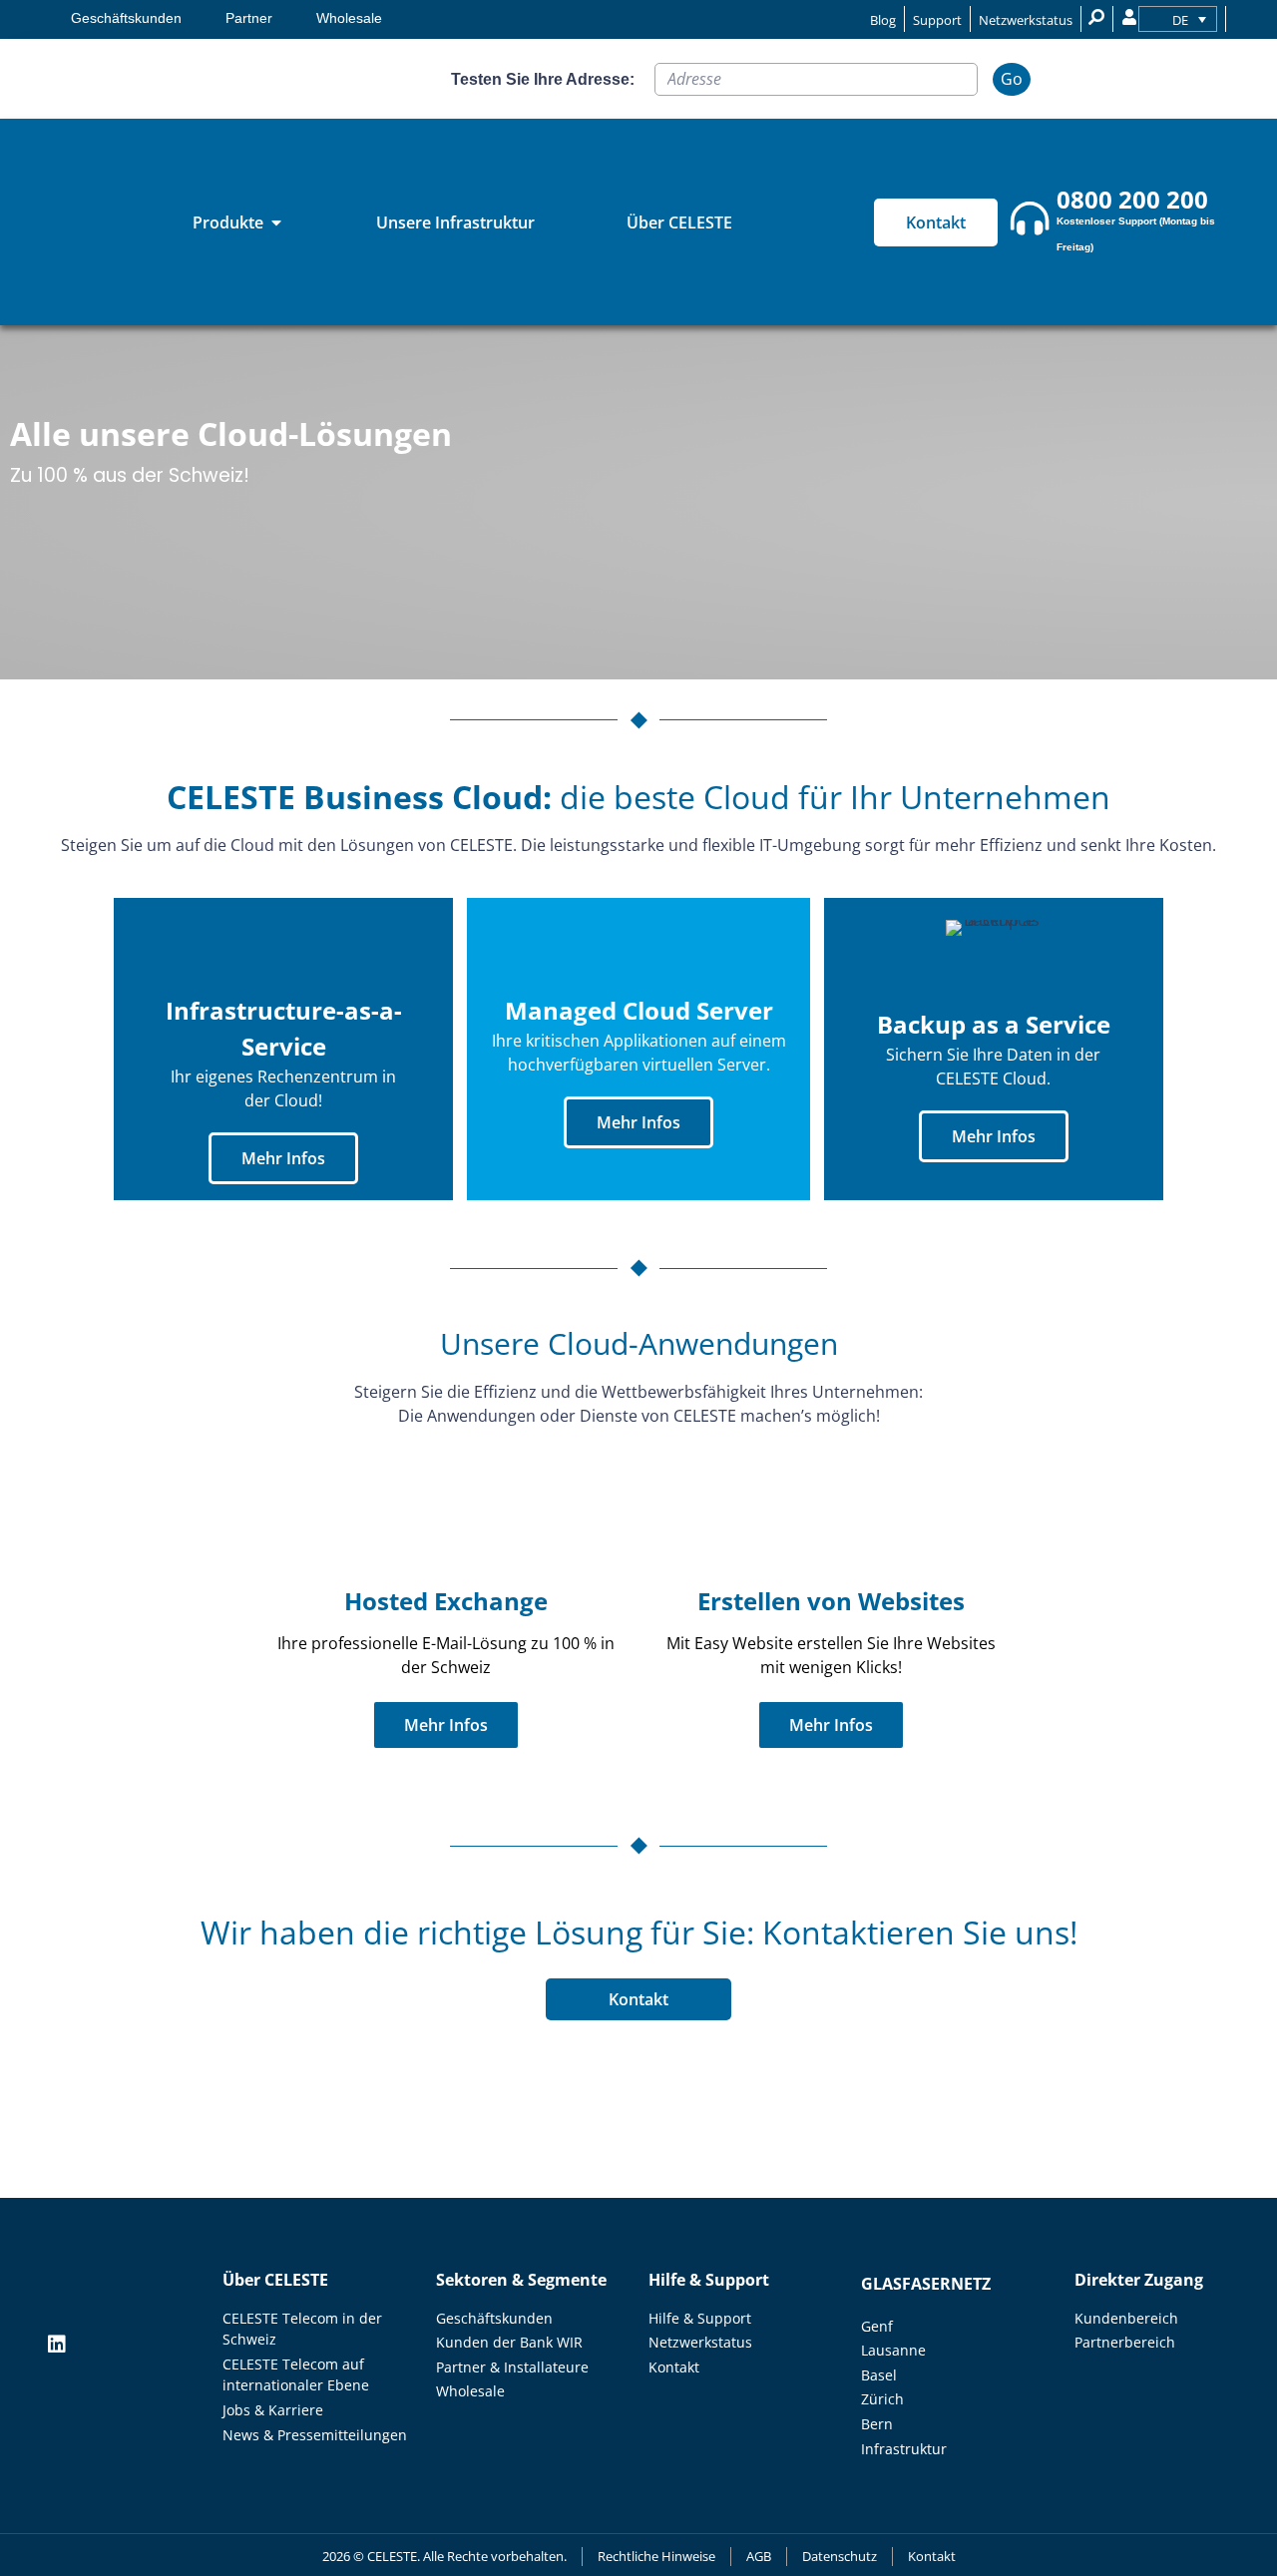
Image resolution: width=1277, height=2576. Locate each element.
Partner (249, 18)
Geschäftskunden (126, 18)
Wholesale (349, 18)
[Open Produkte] (276, 222)
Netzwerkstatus (1026, 20)
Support (937, 20)
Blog (883, 20)
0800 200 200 (1132, 199)
